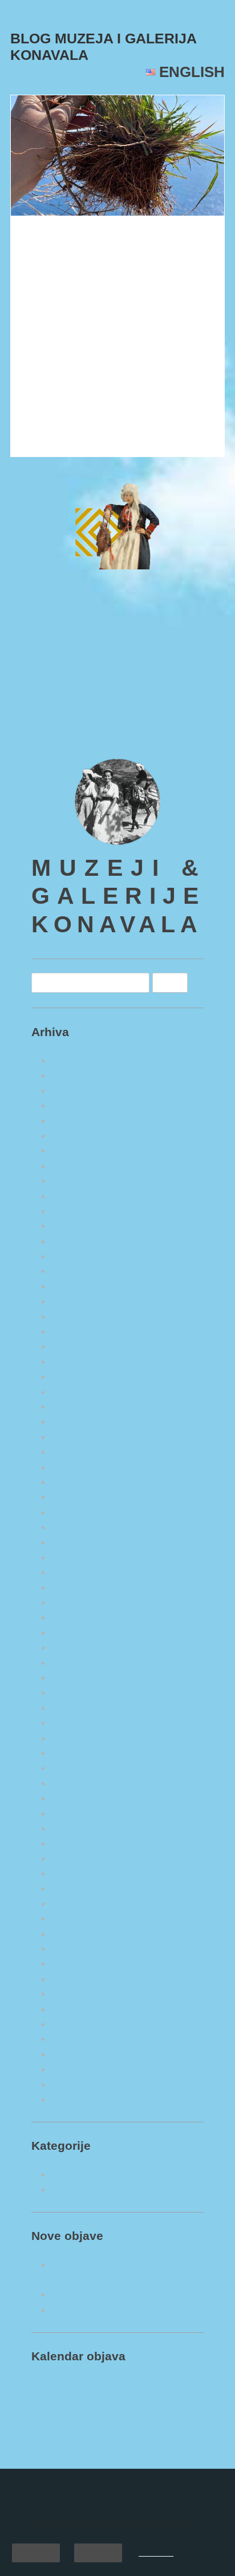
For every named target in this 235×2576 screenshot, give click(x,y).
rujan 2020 (74, 2009)
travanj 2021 (77, 1903)
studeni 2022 (78, 1632)
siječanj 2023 (79, 1602)
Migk (150, 273)
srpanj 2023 (76, 1512)
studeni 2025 (78, 1090)
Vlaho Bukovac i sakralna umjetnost (127, 2294)
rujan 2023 (74, 1482)
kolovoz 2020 (80, 2024)
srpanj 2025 (76, 1150)
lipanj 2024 (75, 1346)
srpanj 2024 (76, 1331)
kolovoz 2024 (80, 1316)
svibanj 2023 (78, 1542)
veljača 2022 (78, 1753)
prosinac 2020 (80, 1963)
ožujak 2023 (77, 1572)
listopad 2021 (79, 1813)
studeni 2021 (78, 1798)
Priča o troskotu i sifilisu (98, 241)
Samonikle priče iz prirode (106, 2189)
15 (93, 2464)
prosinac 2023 (80, 1437)
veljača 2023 (78, 1587)
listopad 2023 (79, 1467)
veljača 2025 (78, 1226)
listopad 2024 (79, 1286)
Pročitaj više (46, 439)
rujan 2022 (74, 1663)
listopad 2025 (79, 1105)
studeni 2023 (78, 1451)
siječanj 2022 (79, 1768)
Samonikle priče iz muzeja (106, 2174)
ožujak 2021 (77, 1918)
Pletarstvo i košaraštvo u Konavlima (126, 2310)
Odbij (98, 2553)
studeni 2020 (78, 1979)
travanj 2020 (77, 2084)
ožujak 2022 (77, 1738)
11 (166, 2446)
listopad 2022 (79, 1647)
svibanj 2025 (78, 1180)
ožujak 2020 (77, 2099)
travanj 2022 (77, 1722)
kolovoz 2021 (80, 1843)
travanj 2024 (77, 1376)
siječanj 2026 (79, 1060)
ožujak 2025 (77, 1211)
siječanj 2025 (79, 1241)
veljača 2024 (78, 1406)
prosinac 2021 (80, 1783)
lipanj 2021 (75, 1873)
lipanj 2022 (75, 1692)
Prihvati (36, 2553)
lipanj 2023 (75, 1527)
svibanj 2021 (78, 1888)
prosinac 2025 (80, 1075)
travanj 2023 (77, 1557)
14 (68, 2464)
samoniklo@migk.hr (74, 727)
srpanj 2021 (76, 1858)
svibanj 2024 (78, 1361)
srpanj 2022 (76, 1677)
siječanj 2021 (79, 1948)
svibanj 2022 (78, 1708)
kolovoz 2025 (80, 1135)
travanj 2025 (77, 1196)
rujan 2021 (74, 1828)
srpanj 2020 (76, 2039)
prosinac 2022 (80, 1617)
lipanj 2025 (75, 1166)
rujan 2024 (74, 1301)
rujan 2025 (74, 1121)
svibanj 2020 (78, 2069)
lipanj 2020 (75, 2054)
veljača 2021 (78, 1934)
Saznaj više (156, 2553)
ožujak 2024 (77, 1392)
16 (117, 2464)
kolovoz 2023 (80, 1497)
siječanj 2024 (79, 1421)
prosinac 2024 (80, 1256)
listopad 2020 (79, 1993)
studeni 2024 (78, 1271)
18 (166, 2464)
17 (142, 2464)
